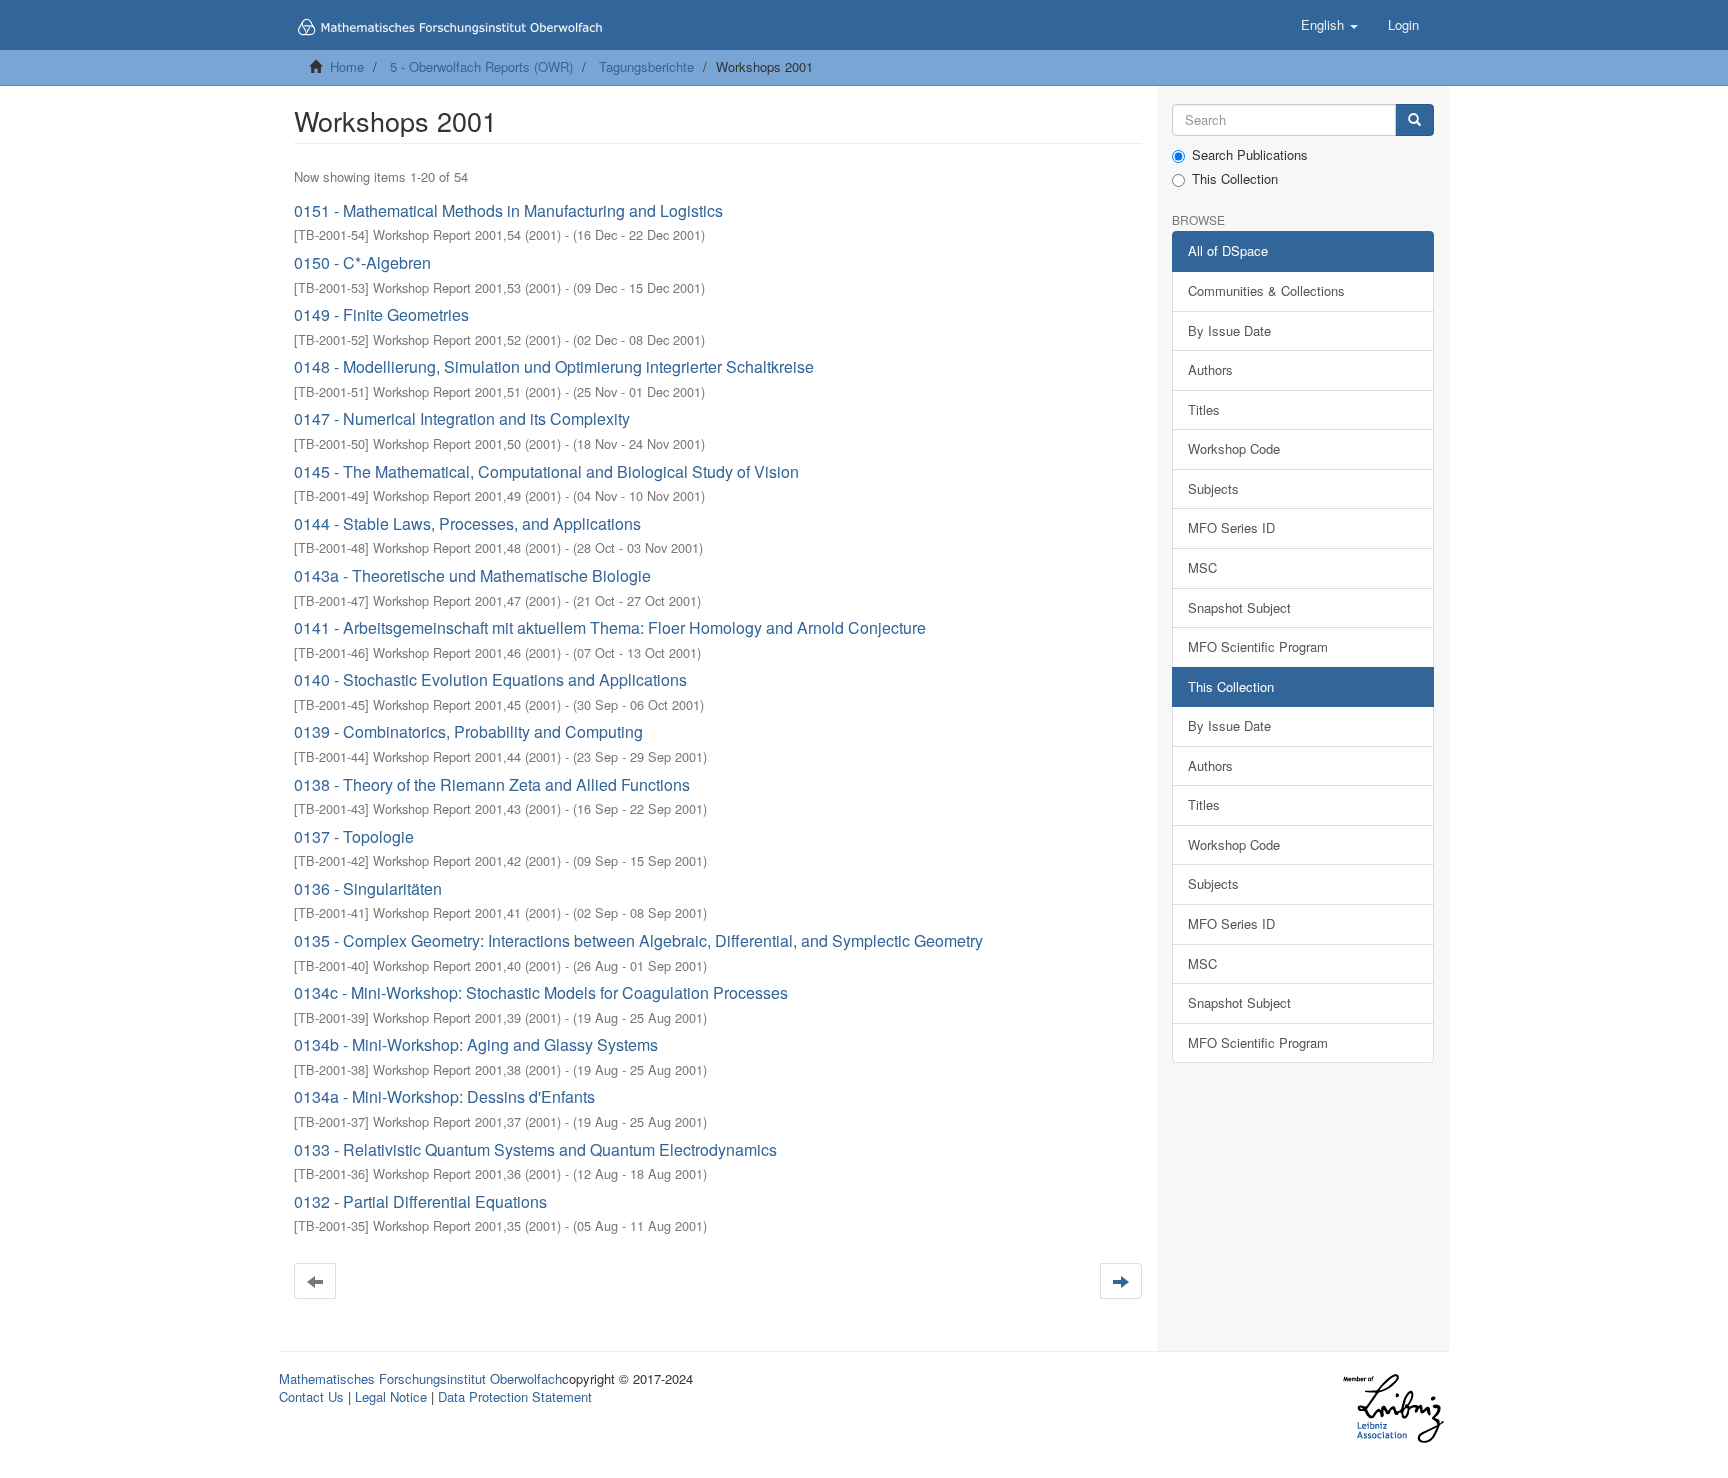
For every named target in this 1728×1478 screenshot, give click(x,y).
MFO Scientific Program (1258, 646)
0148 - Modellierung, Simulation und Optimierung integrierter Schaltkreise (554, 366)
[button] (1329, 25)
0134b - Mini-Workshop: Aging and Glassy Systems (476, 1044)
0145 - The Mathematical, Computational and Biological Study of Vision (546, 471)
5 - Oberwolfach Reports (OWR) (481, 66)
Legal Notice (391, 1396)
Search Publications (1250, 155)
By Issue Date (1229, 330)
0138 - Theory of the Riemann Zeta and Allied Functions (492, 784)
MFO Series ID (1231, 527)
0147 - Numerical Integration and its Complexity (462, 418)
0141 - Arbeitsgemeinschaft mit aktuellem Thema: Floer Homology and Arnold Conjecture (610, 627)
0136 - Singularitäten (368, 888)
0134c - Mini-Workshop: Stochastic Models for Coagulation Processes (541, 992)
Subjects (1213, 488)
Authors (1210, 369)
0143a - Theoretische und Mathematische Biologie (472, 575)
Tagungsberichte (646, 66)
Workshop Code (1234, 448)
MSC (1202, 567)
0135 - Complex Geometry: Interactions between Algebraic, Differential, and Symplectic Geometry (638, 940)
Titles (1204, 409)
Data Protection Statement (515, 1396)
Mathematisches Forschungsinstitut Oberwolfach (420, 1378)
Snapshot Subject (1239, 607)
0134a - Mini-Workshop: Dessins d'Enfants (444, 1096)
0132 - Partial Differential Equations (420, 1201)
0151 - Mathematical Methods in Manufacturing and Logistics (508, 210)
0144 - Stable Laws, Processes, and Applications (467, 523)
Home (347, 66)
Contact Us (311, 1396)
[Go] (1414, 120)
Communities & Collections (1266, 290)
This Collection (1235, 179)
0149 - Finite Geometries (381, 314)
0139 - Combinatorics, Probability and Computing (468, 731)
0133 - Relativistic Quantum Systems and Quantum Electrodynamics (535, 1149)
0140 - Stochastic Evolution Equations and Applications (490, 679)
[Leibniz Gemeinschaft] (1392, 1408)
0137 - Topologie (354, 836)
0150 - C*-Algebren (362, 262)
